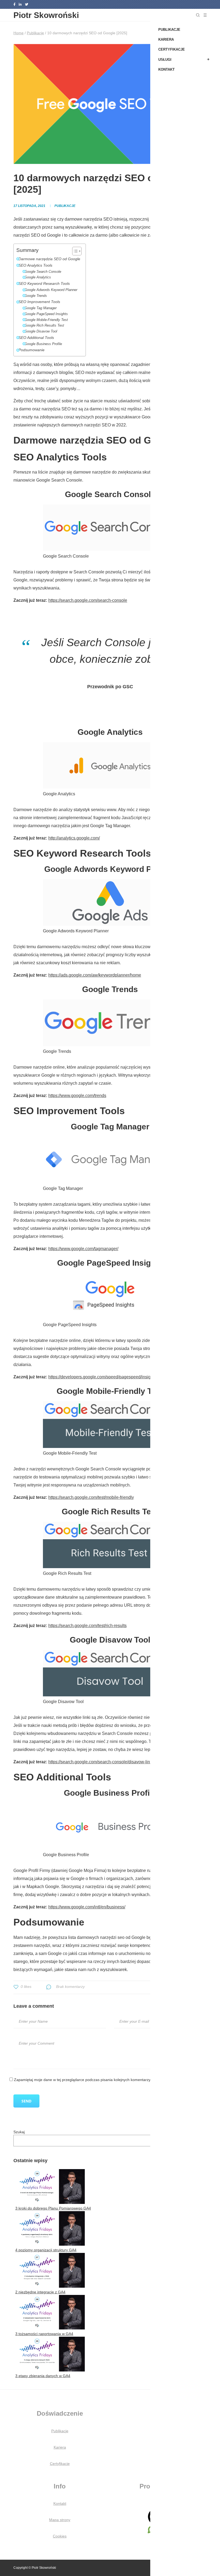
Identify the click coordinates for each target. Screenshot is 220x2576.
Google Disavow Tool (41, 331)
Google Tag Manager (41, 308)
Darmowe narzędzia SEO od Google (49, 259)
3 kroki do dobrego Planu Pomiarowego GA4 (53, 2208)
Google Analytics (38, 277)
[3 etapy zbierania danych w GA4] (50, 2355)
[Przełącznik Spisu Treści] (74, 251)
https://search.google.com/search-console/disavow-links (101, 1762)
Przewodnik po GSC (110, 687)
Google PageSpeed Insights (46, 314)
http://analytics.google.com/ (74, 838)
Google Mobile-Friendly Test (46, 320)
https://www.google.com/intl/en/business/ (87, 1907)
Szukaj (19, 2132)
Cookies (60, 2536)
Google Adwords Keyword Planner (51, 290)
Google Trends (36, 296)
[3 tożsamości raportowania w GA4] (50, 2313)
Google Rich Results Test (44, 325)
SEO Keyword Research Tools (44, 283)
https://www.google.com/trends (77, 1096)
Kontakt (60, 2503)
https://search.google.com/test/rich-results (87, 1626)
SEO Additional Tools (36, 338)
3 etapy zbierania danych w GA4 (43, 2376)
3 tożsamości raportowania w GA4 (44, 2334)
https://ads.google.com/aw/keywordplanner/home (95, 975)
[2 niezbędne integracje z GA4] (50, 2271)
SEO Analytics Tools (35, 265)
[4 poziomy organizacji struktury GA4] (50, 2229)
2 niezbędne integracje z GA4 (40, 2292)
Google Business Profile (43, 344)
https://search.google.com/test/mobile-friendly (91, 1497)
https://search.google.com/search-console (88, 600)
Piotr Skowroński (46, 15)
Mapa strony (60, 2520)
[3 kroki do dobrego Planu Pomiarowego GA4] (50, 2187)
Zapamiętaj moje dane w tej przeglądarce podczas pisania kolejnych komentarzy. (83, 2080)
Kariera (60, 2447)
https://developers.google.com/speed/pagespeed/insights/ (103, 1377)
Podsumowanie (32, 350)
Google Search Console (43, 272)
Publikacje (65, 206)
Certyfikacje (60, 2464)
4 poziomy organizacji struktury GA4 (46, 2250)
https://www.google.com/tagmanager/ (83, 1249)
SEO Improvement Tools (39, 302)
